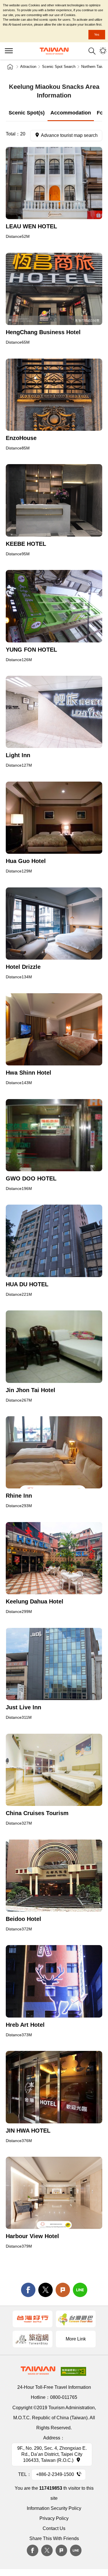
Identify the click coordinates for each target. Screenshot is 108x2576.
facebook (28, 2290)
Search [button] (92, 51)
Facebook (33, 2550)
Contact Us (54, 2528)
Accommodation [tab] (71, 113)
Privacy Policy (54, 2518)
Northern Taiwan (95, 67)
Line (76, 2550)
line (80, 2290)
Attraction (28, 67)
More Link (76, 2339)
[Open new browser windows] (54, 183)
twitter (46, 2290)
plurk (61, 2550)
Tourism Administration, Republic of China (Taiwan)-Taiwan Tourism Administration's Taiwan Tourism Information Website (54, 51)
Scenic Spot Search (59, 67)
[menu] (9, 51)
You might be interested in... (103, 51)
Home (10, 67)
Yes (97, 35)
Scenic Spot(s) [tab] (27, 113)
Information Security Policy (54, 2508)
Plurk (63, 2290)
